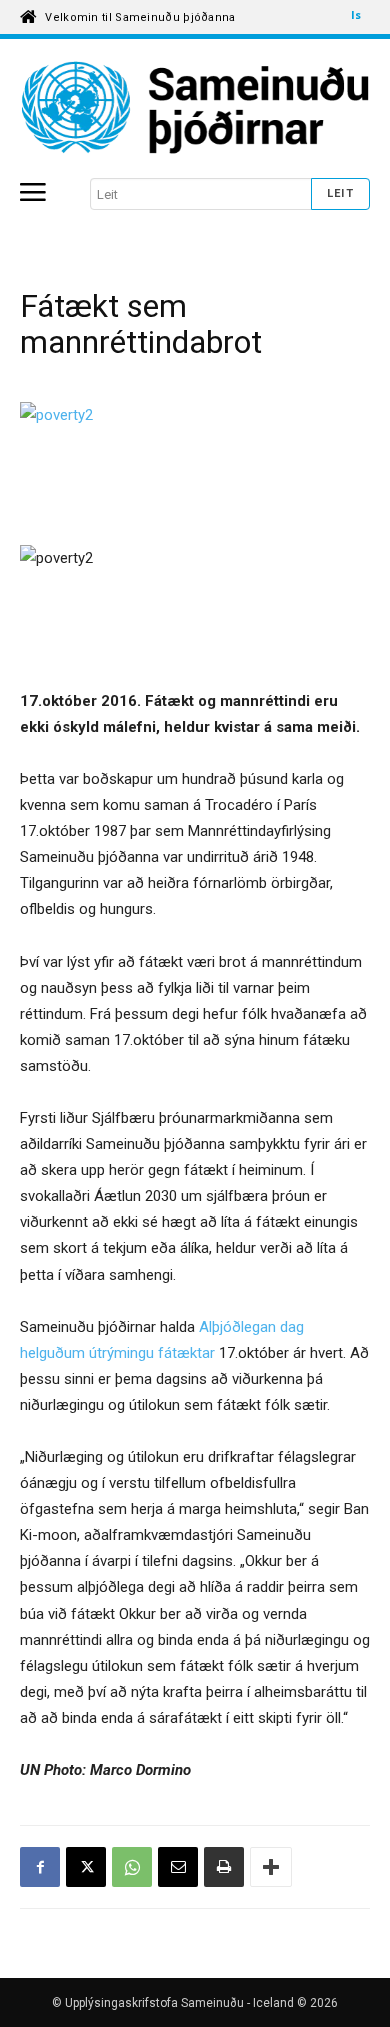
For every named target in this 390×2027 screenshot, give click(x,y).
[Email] (178, 1867)
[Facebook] (40, 1867)
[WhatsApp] (132, 1867)
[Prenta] (224, 1867)
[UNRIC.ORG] (195, 108)
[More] (271, 1867)
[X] (86, 1867)
